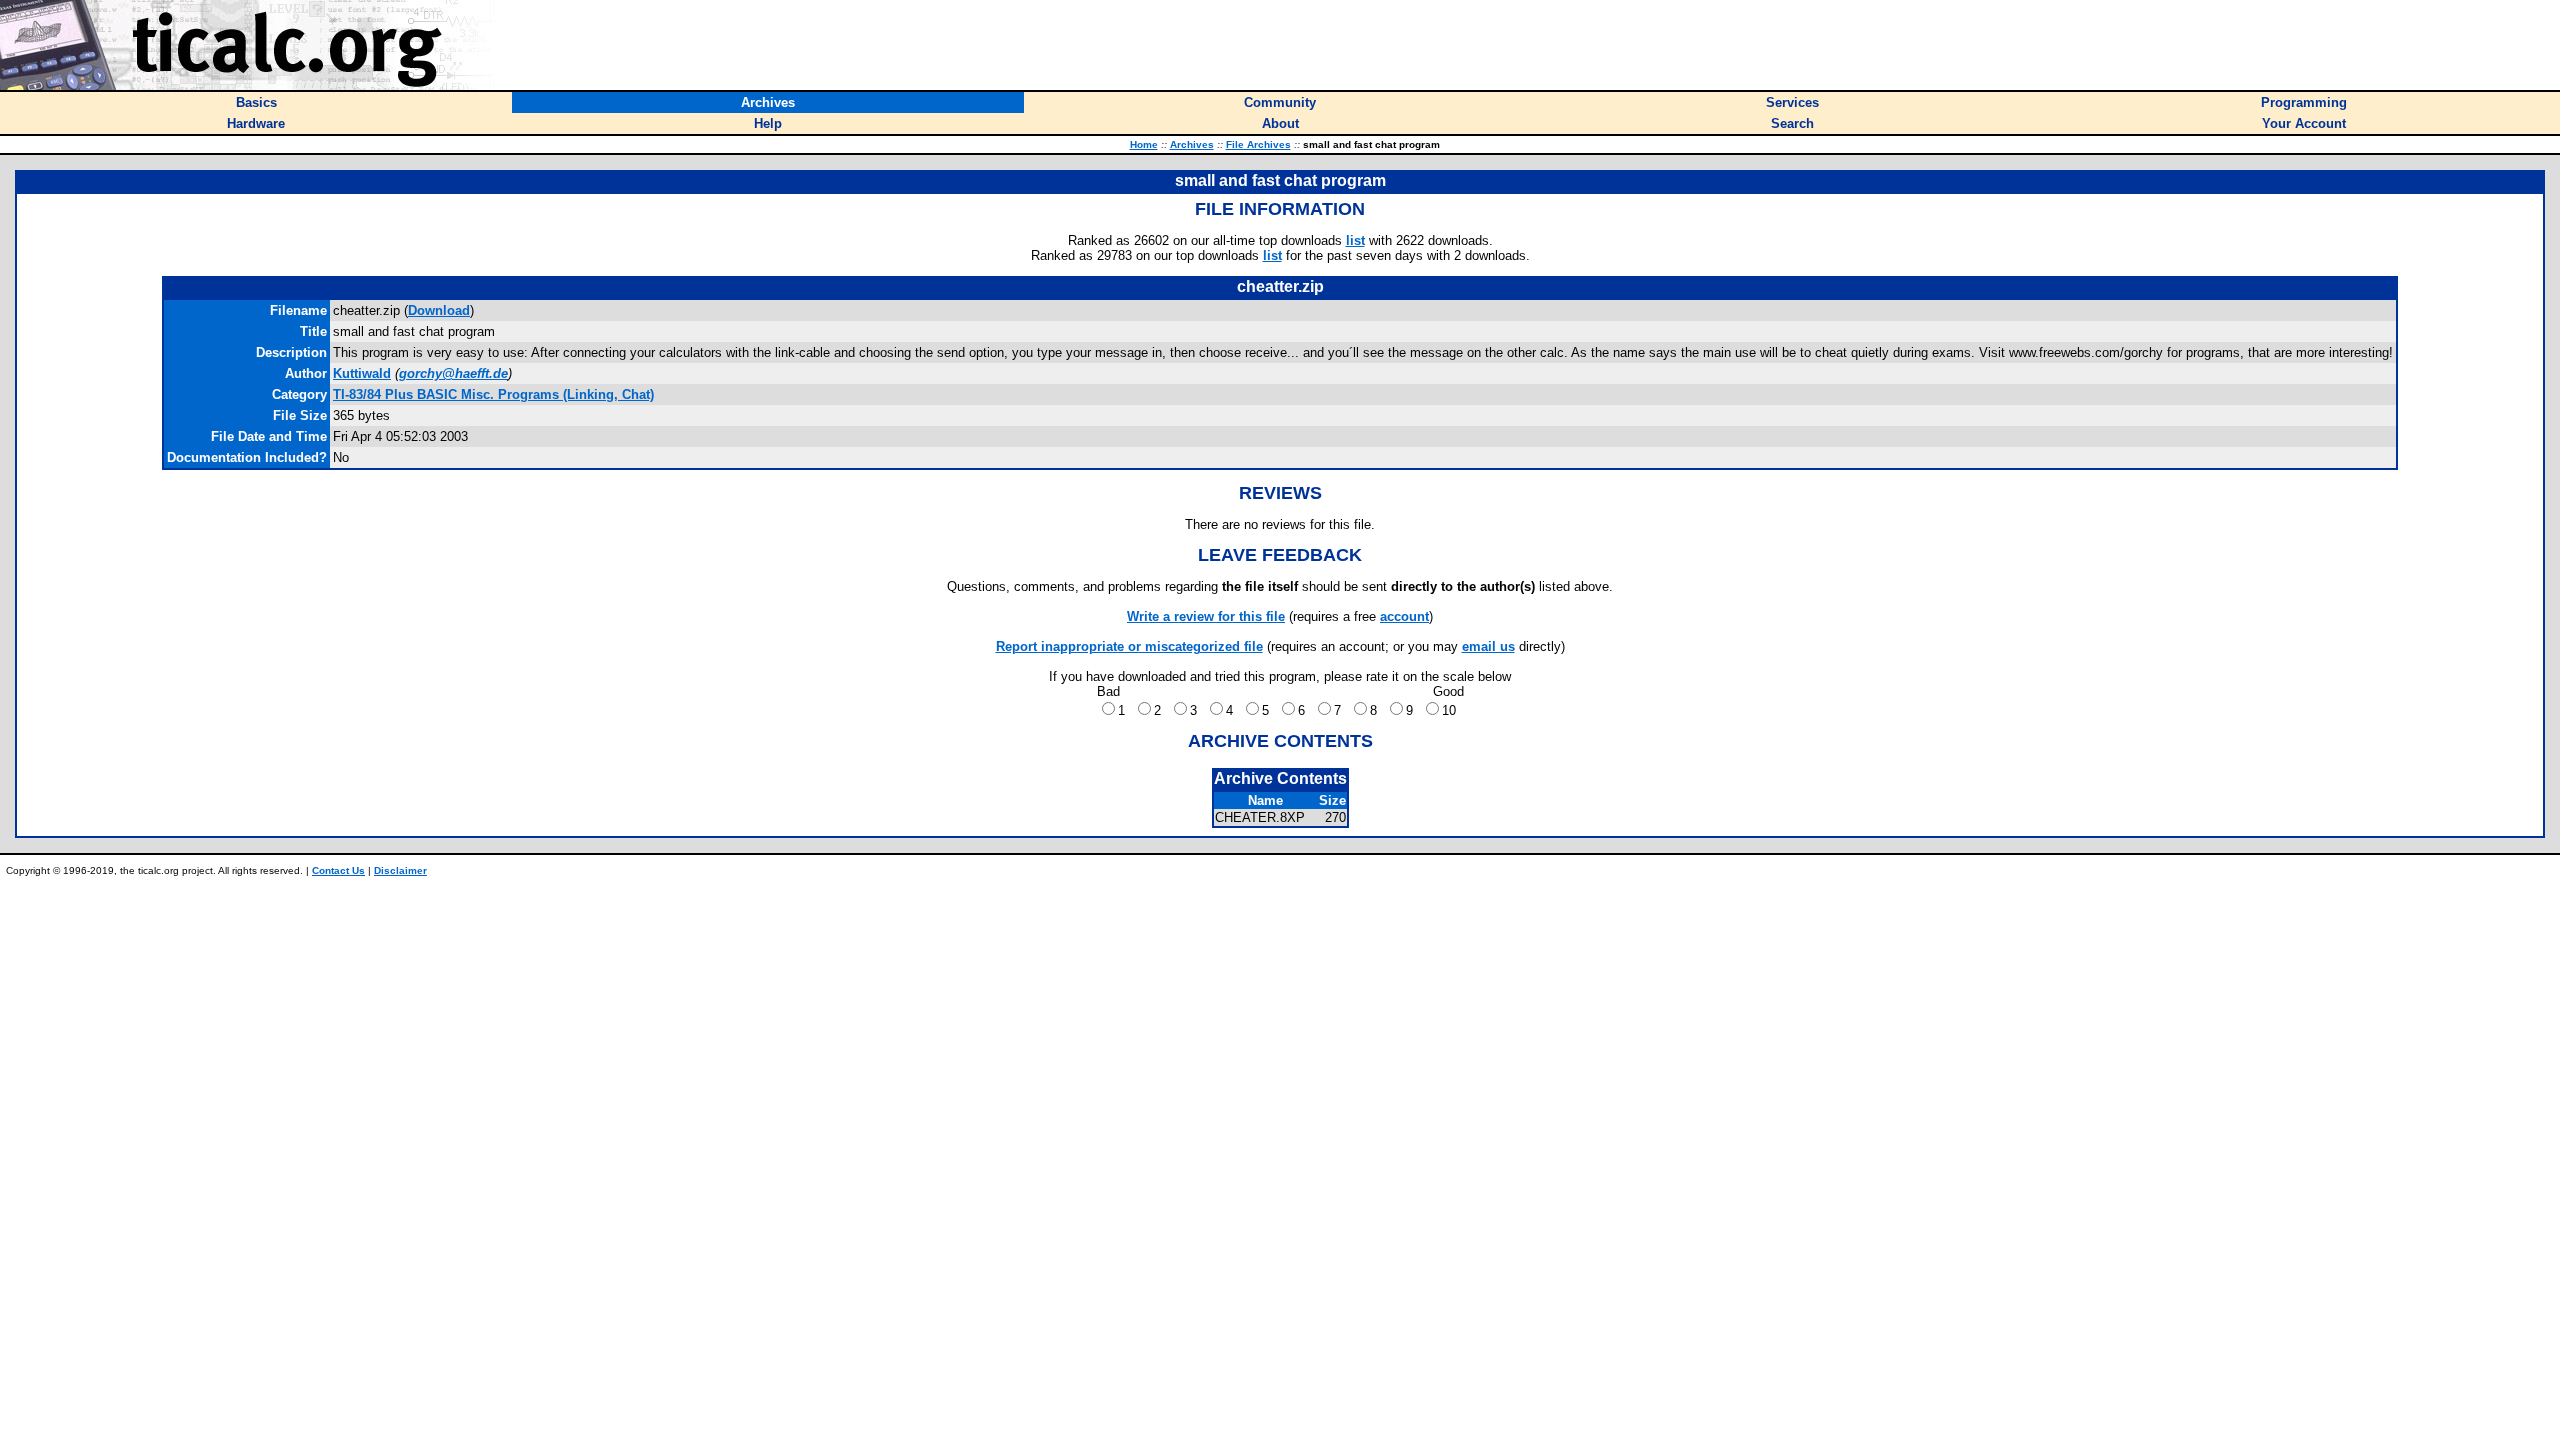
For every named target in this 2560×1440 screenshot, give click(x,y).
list (1355, 240)
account (1404, 616)
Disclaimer (400, 870)
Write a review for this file (1206, 616)
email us (1488, 646)
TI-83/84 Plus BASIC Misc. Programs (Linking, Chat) (493, 394)
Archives (1192, 144)
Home (1144, 144)
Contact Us (338, 870)
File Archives (1258, 144)
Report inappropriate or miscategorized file (1129, 646)
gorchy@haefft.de (453, 373)
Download (439, 310)
